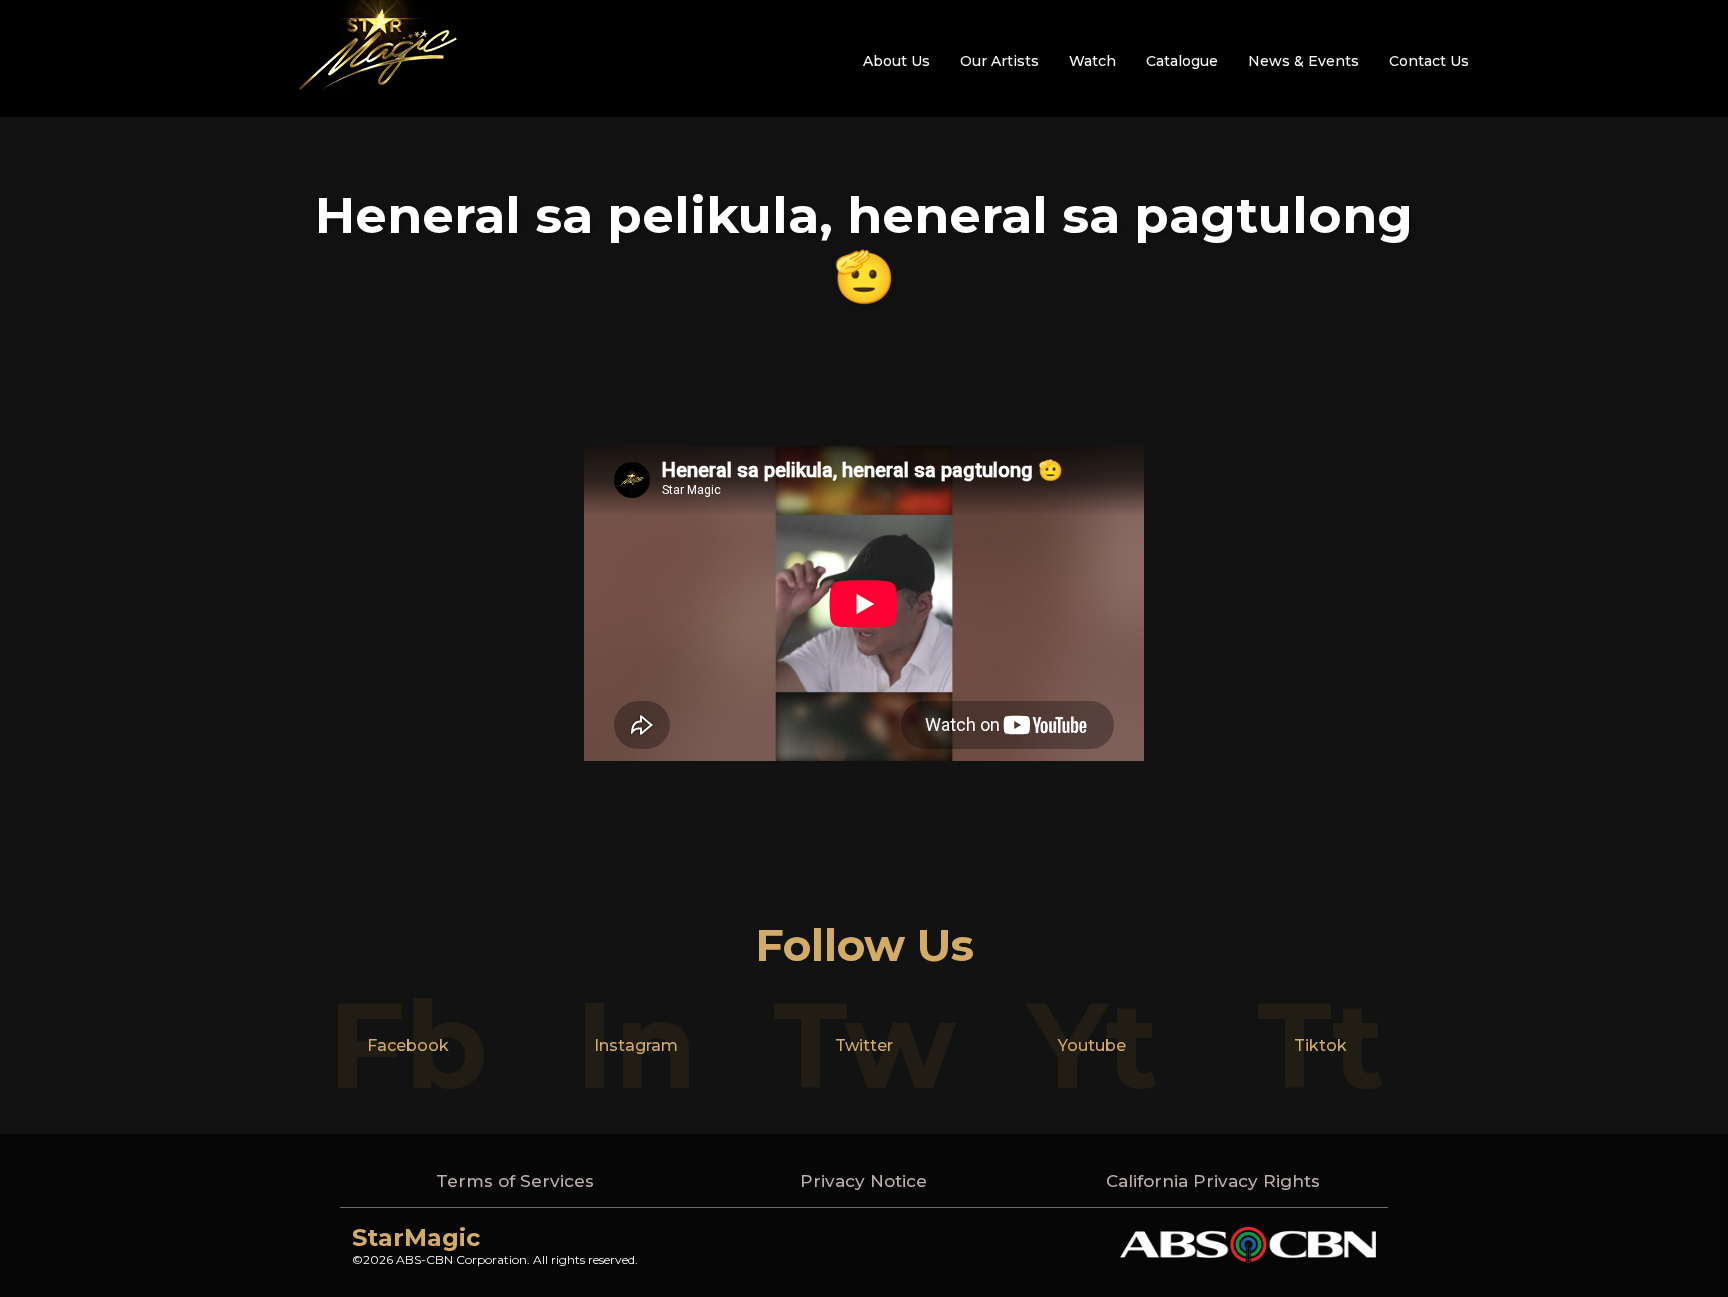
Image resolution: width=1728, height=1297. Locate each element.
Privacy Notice (863, 1181)
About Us (896, 61)
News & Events (1303, 61)
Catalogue (1182, 61)
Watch (1092, 61)
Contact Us (1429, 61)
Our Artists (999, 61)
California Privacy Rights (1213, 1181)
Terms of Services (515, 1181)
